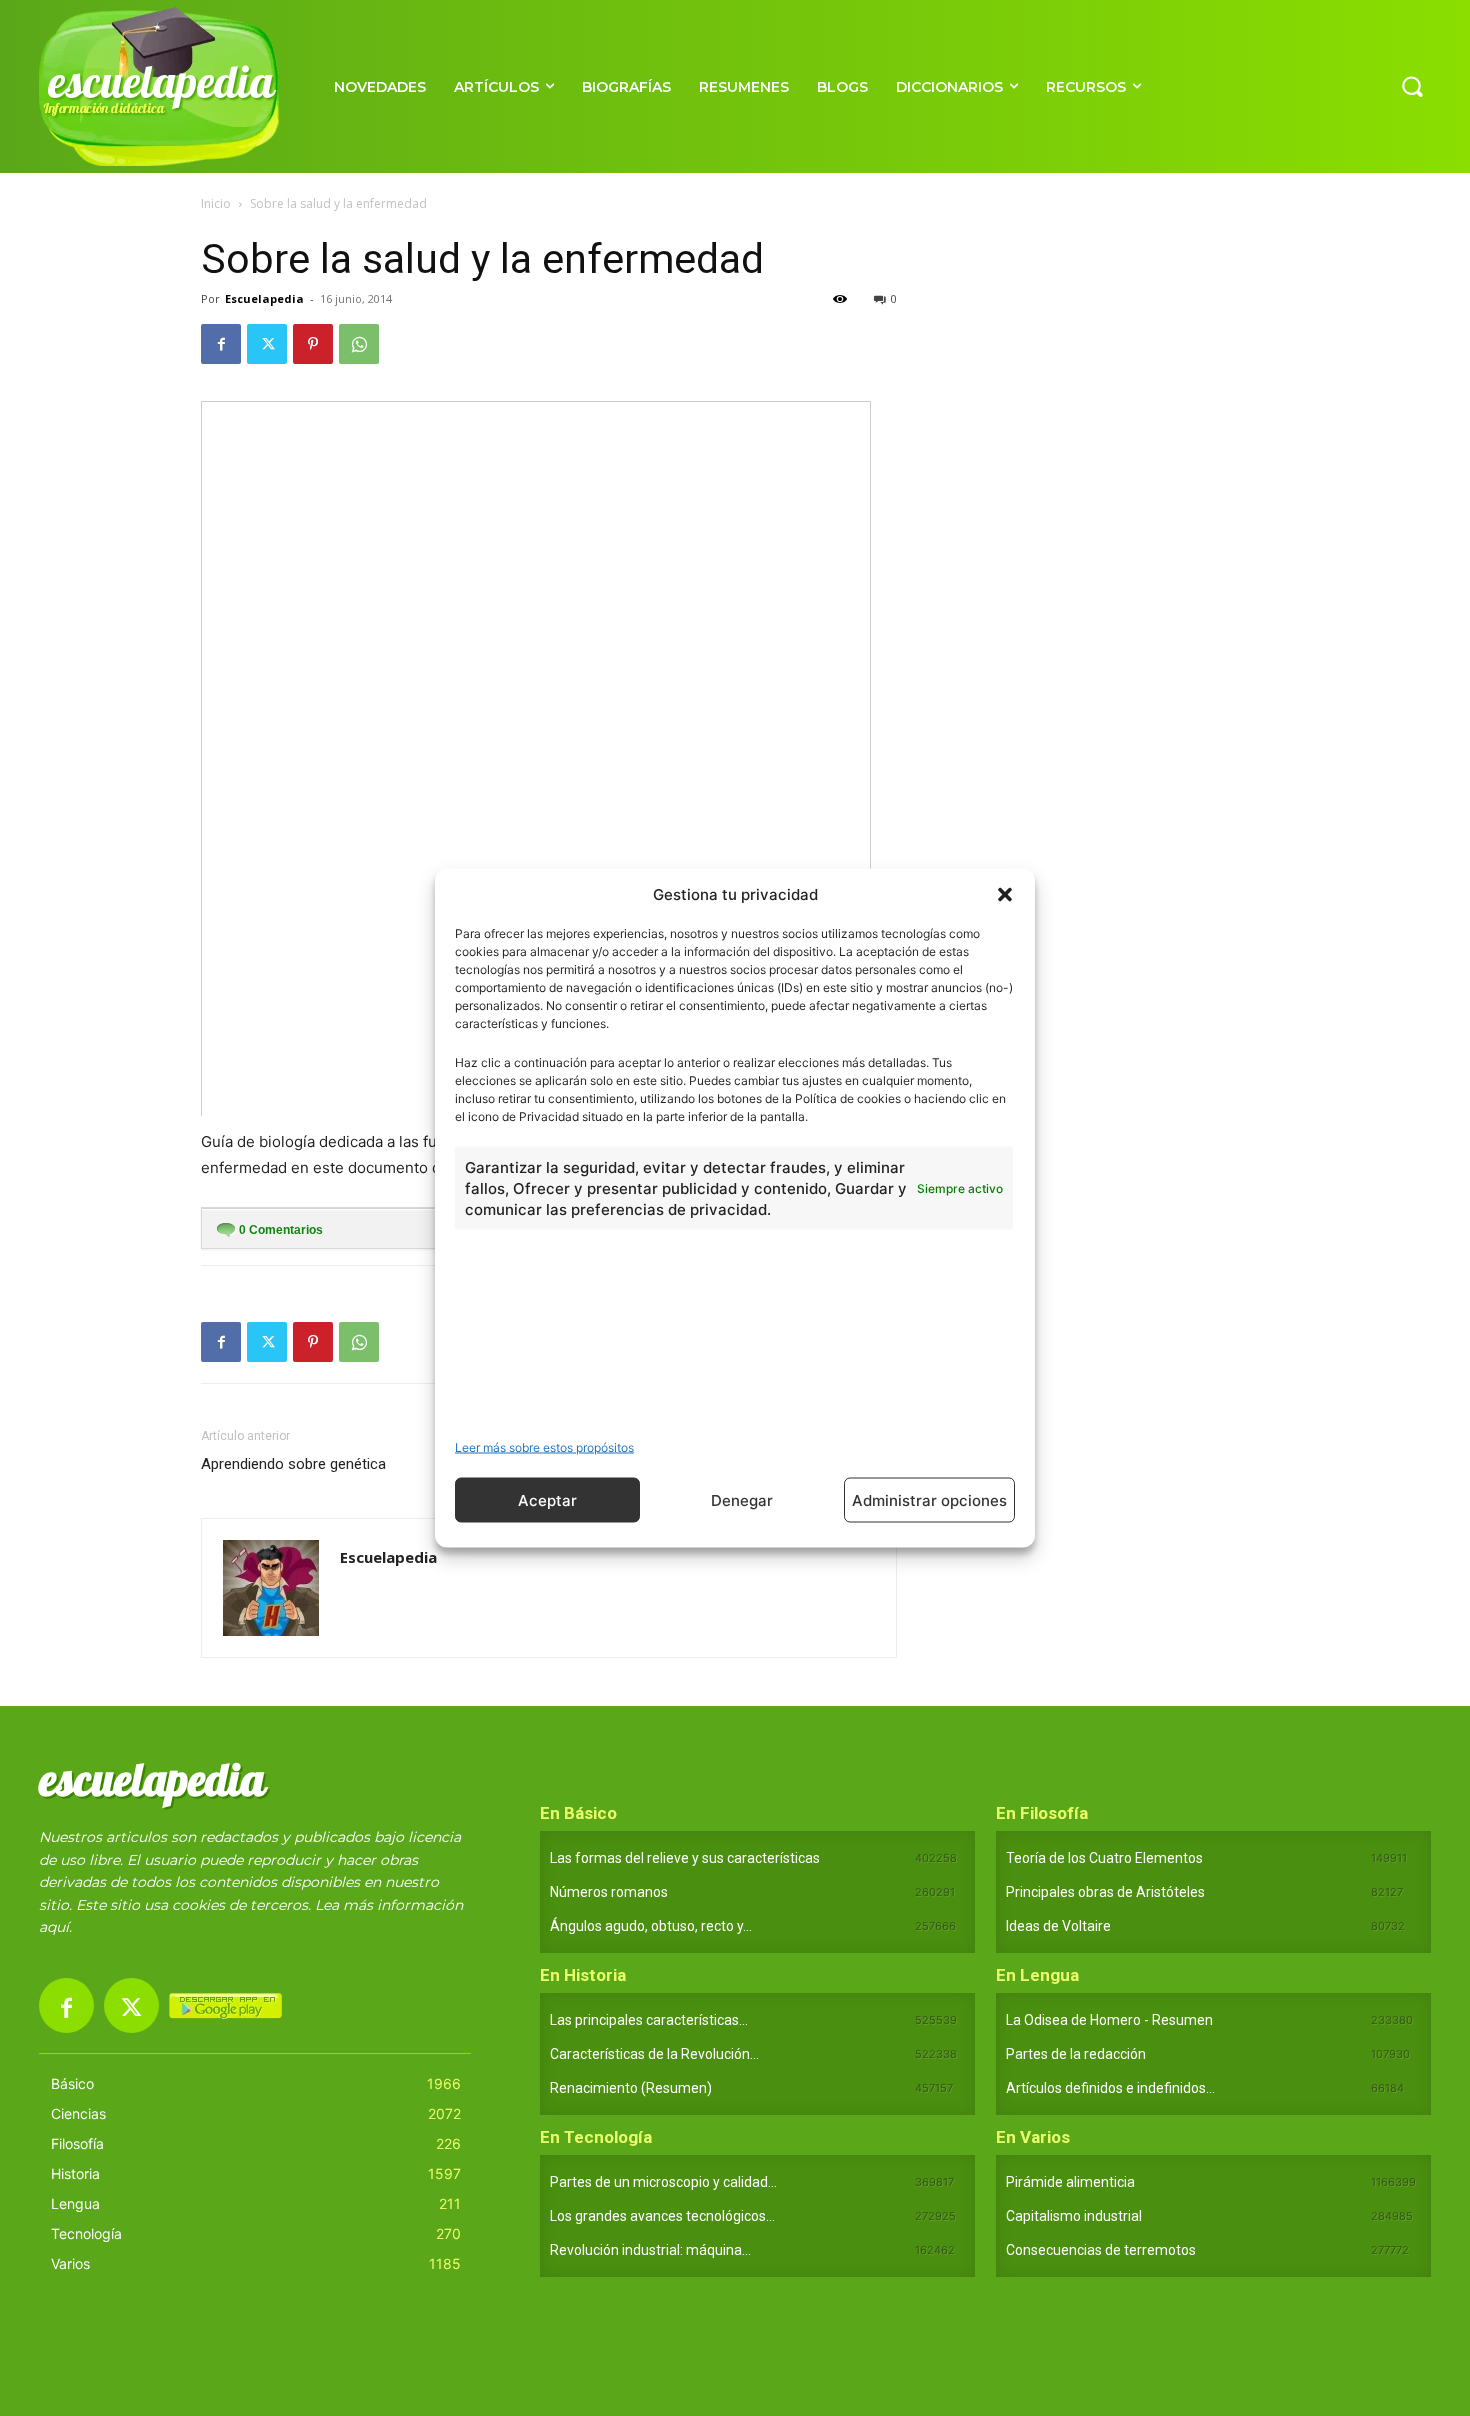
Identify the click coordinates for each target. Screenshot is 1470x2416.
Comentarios (281, 1230)
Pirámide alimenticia (1070, 2182)
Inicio (216, 203)
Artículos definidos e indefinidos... (1110, 2088)
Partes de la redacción (1076, 2054)
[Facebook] (221, 344)
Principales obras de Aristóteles (1105, 1892)
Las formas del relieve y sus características (685, 1858)
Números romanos (609, 1892)
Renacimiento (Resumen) (631, 2088)
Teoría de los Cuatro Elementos (1104, 1858)
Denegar (742, 1499)
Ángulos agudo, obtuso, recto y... (651, 1926)
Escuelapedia (264, 298)
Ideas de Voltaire (1058, 1926)
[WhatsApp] (359, 344)
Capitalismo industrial (1074, 2216)
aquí (54, 1927)
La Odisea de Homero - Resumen (1109, 2020)
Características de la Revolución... (654, 2054)
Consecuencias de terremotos (1101, 2250)
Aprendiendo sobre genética (293, 1464)
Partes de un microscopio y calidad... (663, 2182)
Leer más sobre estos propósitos (544, 1447)
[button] (1005, 894)
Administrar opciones (929, 1499)
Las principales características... (649, 2020)
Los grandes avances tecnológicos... (662, 2216)
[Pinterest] (313, 344)
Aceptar (547, 1499)
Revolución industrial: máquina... (650, 2250)
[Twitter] (267, 344)
